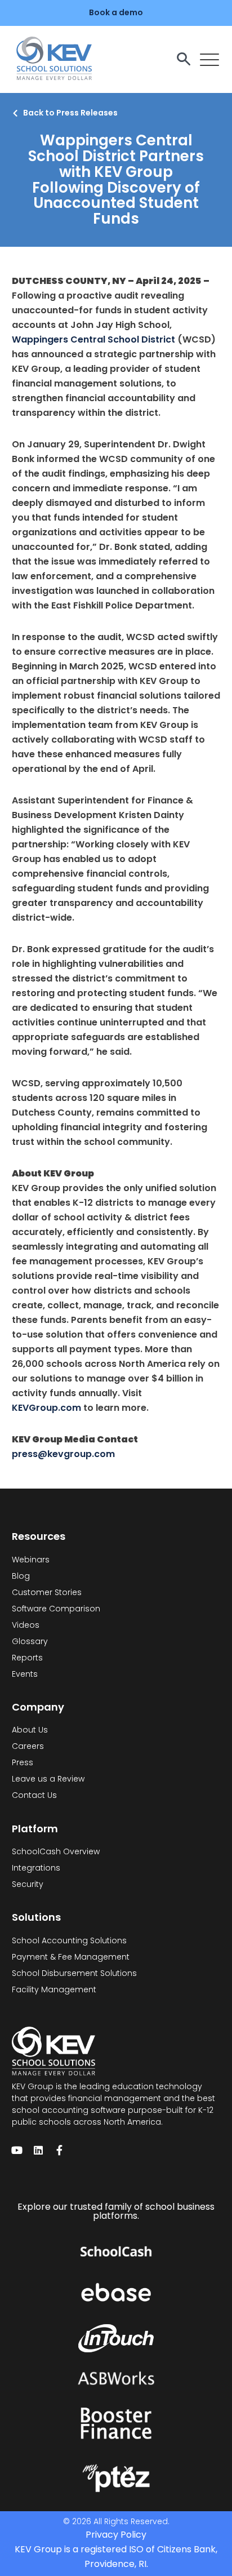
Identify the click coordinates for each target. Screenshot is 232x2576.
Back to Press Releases (70, 113)
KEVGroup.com (46, 1408)
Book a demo (116, 12)
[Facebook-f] (60, 2150)
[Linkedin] (38, 2150)
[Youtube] (17, 2150)
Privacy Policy (116, 2535)
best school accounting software (113, 2104)
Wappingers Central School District (93, 339)
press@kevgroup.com (63, 1454)
